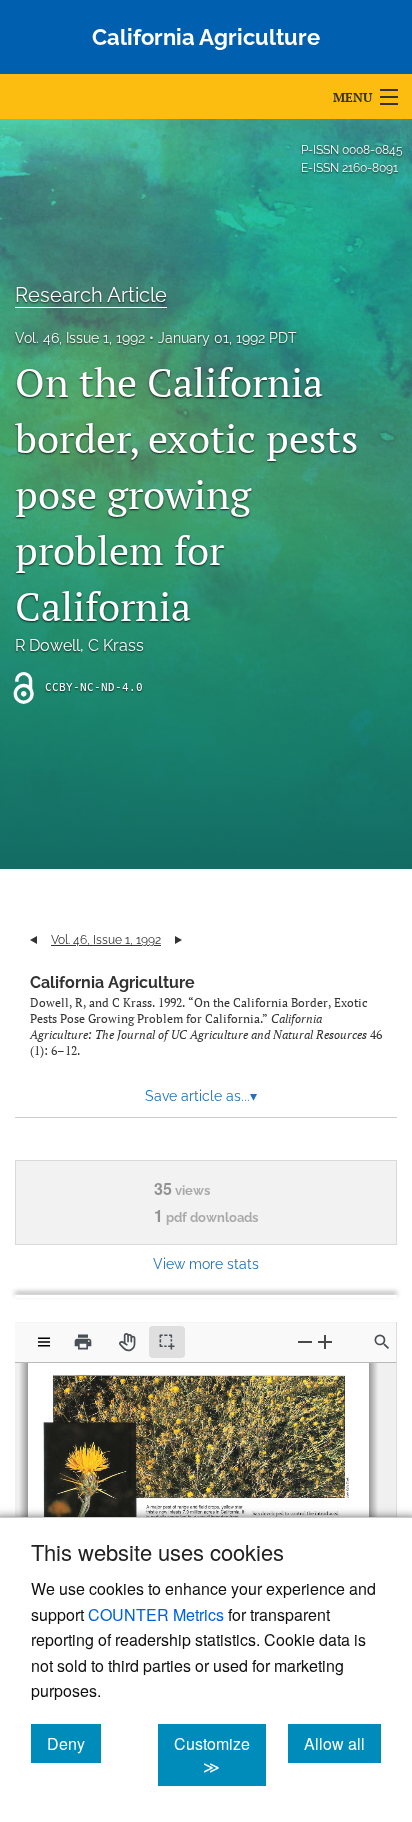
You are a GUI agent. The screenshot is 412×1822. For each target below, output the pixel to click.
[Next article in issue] (178, 940)
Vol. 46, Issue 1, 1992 (80, 338)
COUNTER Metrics (156, 1614)
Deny (74, 1743)
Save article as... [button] (201, 1096)
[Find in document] (382, 1342)
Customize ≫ (220, 1755)
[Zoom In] (325, 1341)
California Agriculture (112, 982)
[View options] (44, 1342)
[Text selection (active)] (167, 1342)
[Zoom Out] (305, 1341)
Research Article (91, 295)
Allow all (342, 1743)
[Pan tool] (127, 1342)
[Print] (83, 1342)
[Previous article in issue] (33, 940)
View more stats (206, 1263)
